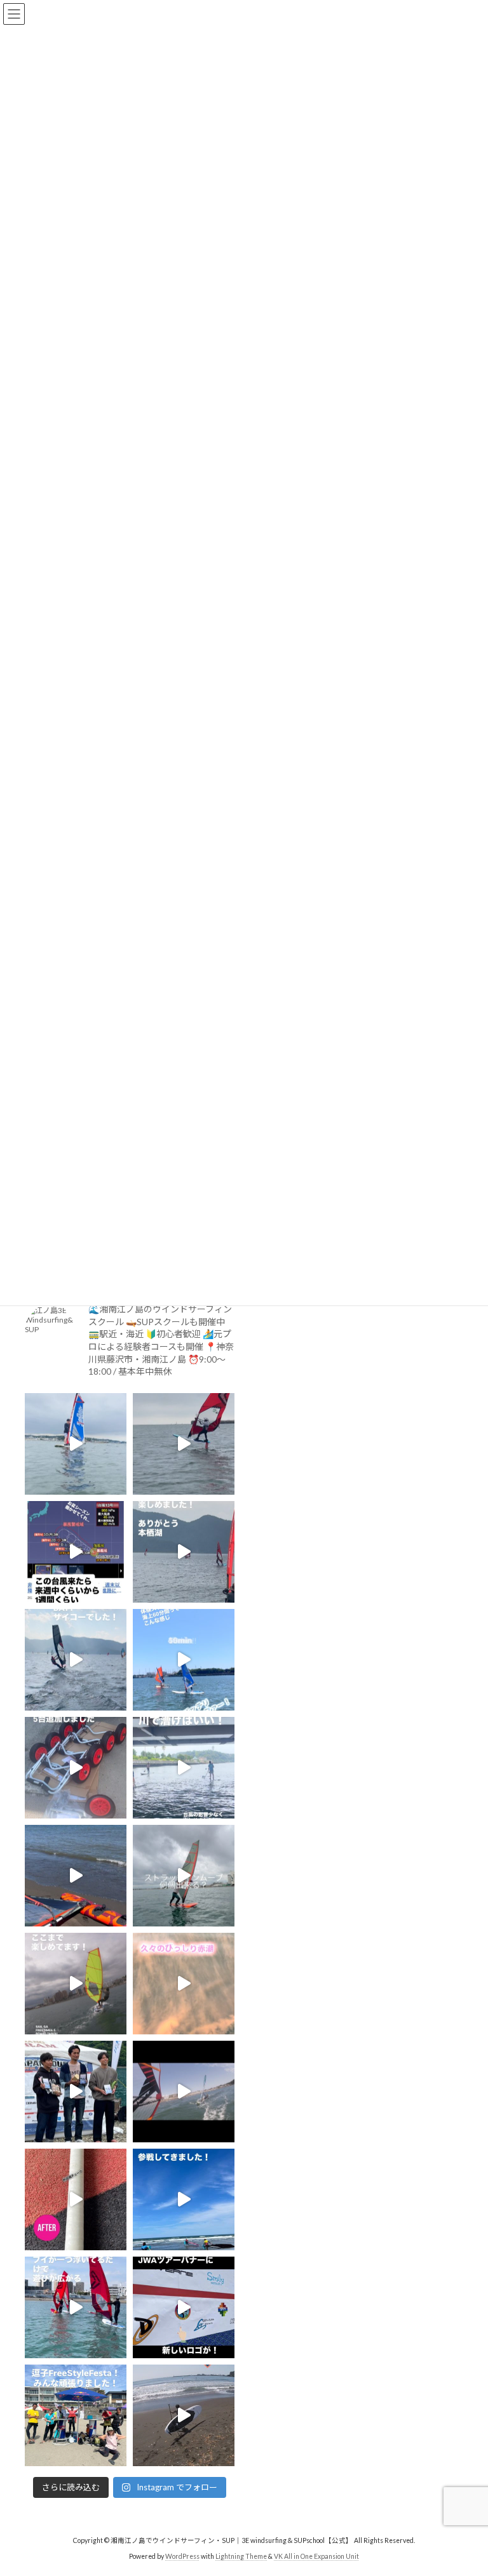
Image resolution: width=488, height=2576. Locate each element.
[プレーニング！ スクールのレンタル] (76, 1984)
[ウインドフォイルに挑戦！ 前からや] (184, 1444)
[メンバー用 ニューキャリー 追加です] (76, 1768)
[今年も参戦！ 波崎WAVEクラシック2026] (184, 2199)
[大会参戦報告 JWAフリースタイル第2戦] (76, 2092)
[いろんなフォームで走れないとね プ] (184, 2092)
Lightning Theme (241, 2556)
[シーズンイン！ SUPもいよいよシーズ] (184, 2415)
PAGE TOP (465, 2485)
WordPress (182, 2556)
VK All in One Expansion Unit (316, 2556)
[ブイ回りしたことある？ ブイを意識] (76, 2307)
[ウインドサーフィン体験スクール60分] (184, 1660)
